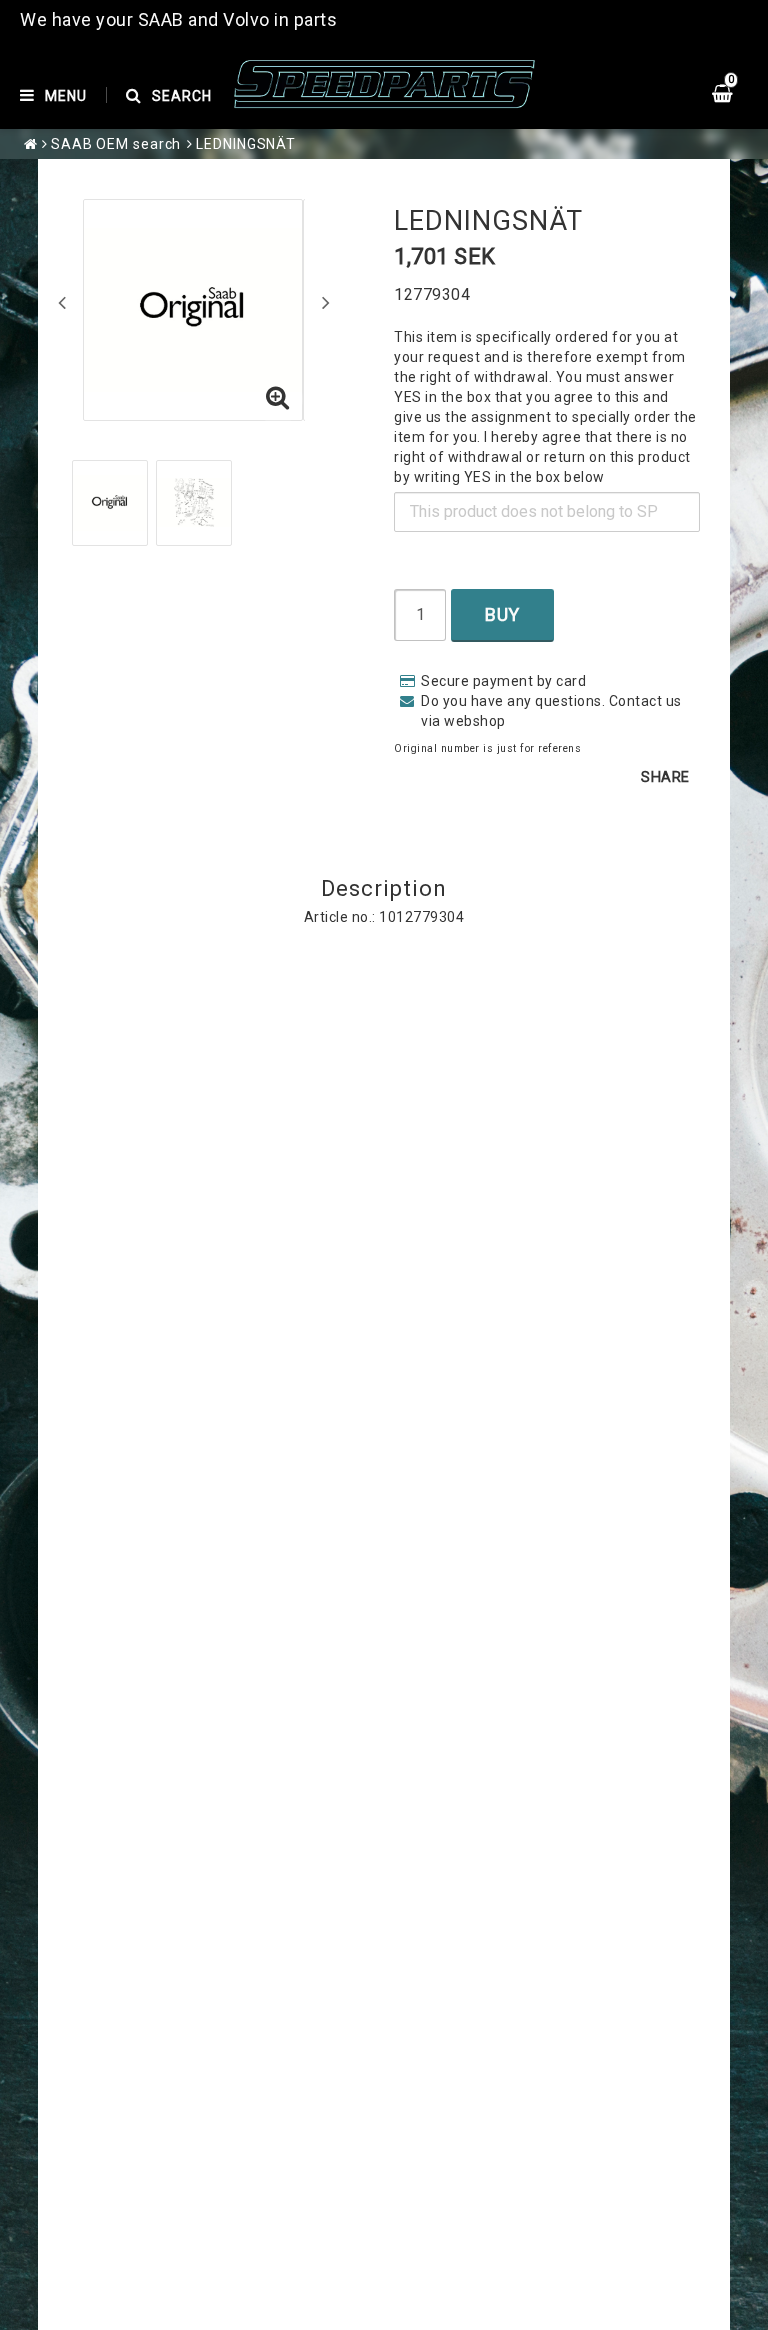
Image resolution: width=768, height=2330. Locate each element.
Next (326, 302)
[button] (278, 399)
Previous (62, 302)
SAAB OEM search (116, 144)
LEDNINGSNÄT (246, 144)
